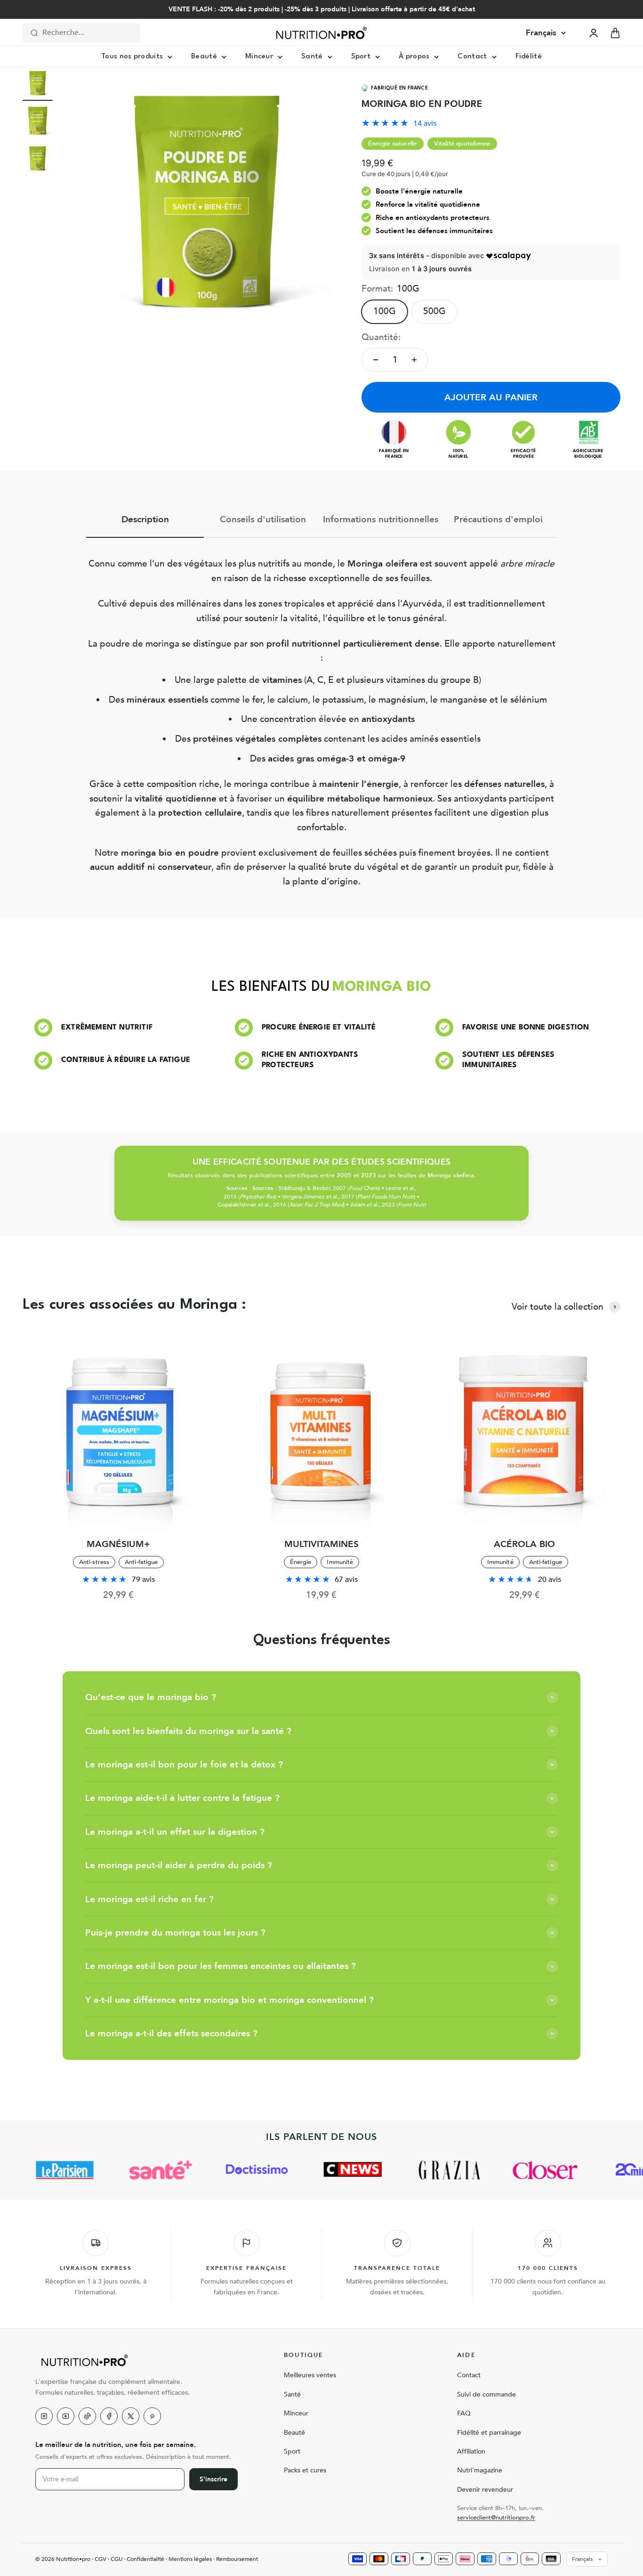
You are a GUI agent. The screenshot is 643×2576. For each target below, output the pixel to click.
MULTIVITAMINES (321, 1544)
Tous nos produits (132, 57)
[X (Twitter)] (131, 2416)
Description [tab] (145, 519)
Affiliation (471, 2451)
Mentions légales (190, 2559)
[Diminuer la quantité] (376, 360)
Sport (361, 57)
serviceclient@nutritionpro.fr (496, 2518)
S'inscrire (213, 2479)
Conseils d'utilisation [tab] (263, 519)
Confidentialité (145, 2559)
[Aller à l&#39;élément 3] (38, 160)
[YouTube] (66, 2416)
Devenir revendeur (485, 2490)
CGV (100, 2559)
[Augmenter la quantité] (414, 360)
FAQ (464, 2413)
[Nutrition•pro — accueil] (148, 2360)
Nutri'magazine (480, 2470)
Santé (312, 57)
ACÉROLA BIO (524, 1544)
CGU (117, 2559)
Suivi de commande (486, 2394)
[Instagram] (44, 2416)
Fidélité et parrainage (489, 2433)
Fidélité (529, 57)
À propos (414, 57)
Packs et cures (305, 2470)
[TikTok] (87, 2416)
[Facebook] (109, 2416)
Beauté (204, 57)
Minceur (259, 57)
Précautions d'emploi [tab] (498, 519)
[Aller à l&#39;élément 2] (38, 122)
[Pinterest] (152, 2416)
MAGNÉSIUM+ (118, 1544)
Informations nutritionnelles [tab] (381, 519)
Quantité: (381, 337)
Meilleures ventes (310, 2375)
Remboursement (237, 2559)
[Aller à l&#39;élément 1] (38, 84)
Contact (472, 57)
